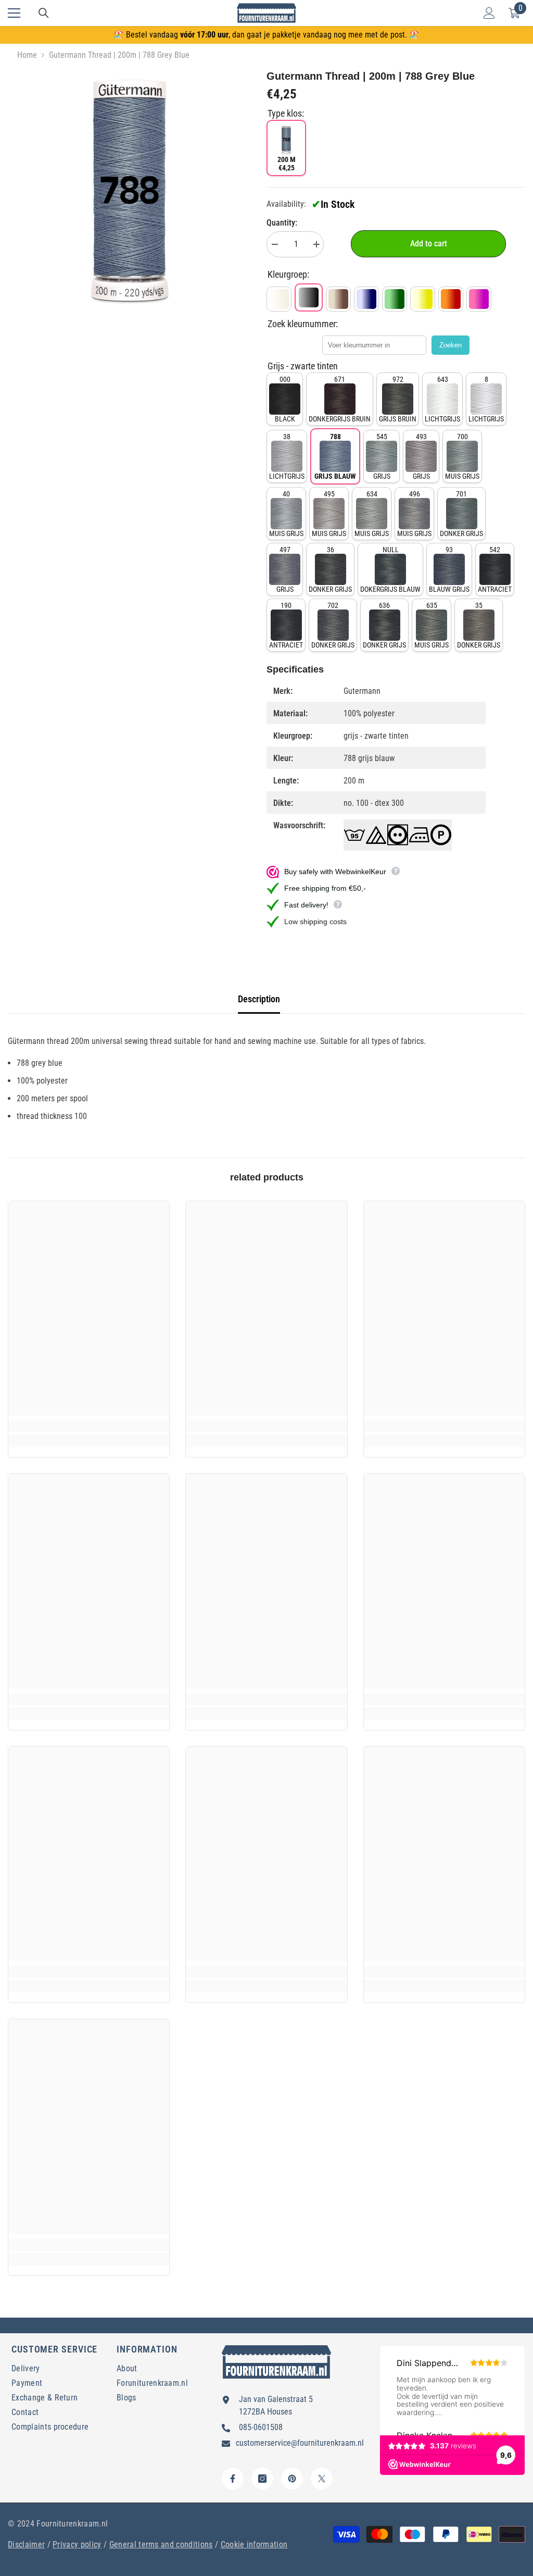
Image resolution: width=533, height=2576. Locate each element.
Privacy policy (77, 2544)
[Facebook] (233, 2479)
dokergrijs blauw (390, 569)
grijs (382, 456)
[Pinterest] (292, 2479)
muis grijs (462, 456)
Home (27, 55)
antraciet (495, 569)
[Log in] (489, 13)
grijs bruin (398, 399)
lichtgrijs (442, 399)
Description (259, 999)
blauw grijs (449, 569)
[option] (129, 190)
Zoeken (450, 345)
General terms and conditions (161, 2544)
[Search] (44, 13)
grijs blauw (335, 456)
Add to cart (429, 244)
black (285, 399)
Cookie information (254, 2544)
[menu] (14, 13)
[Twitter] (322, 2479)
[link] (89, 1426)
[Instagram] (262, 2479)
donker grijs (461, 514)
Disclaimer (26, 2544)
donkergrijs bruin (340, 399)
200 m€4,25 (287, 164)
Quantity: (282, 223)
